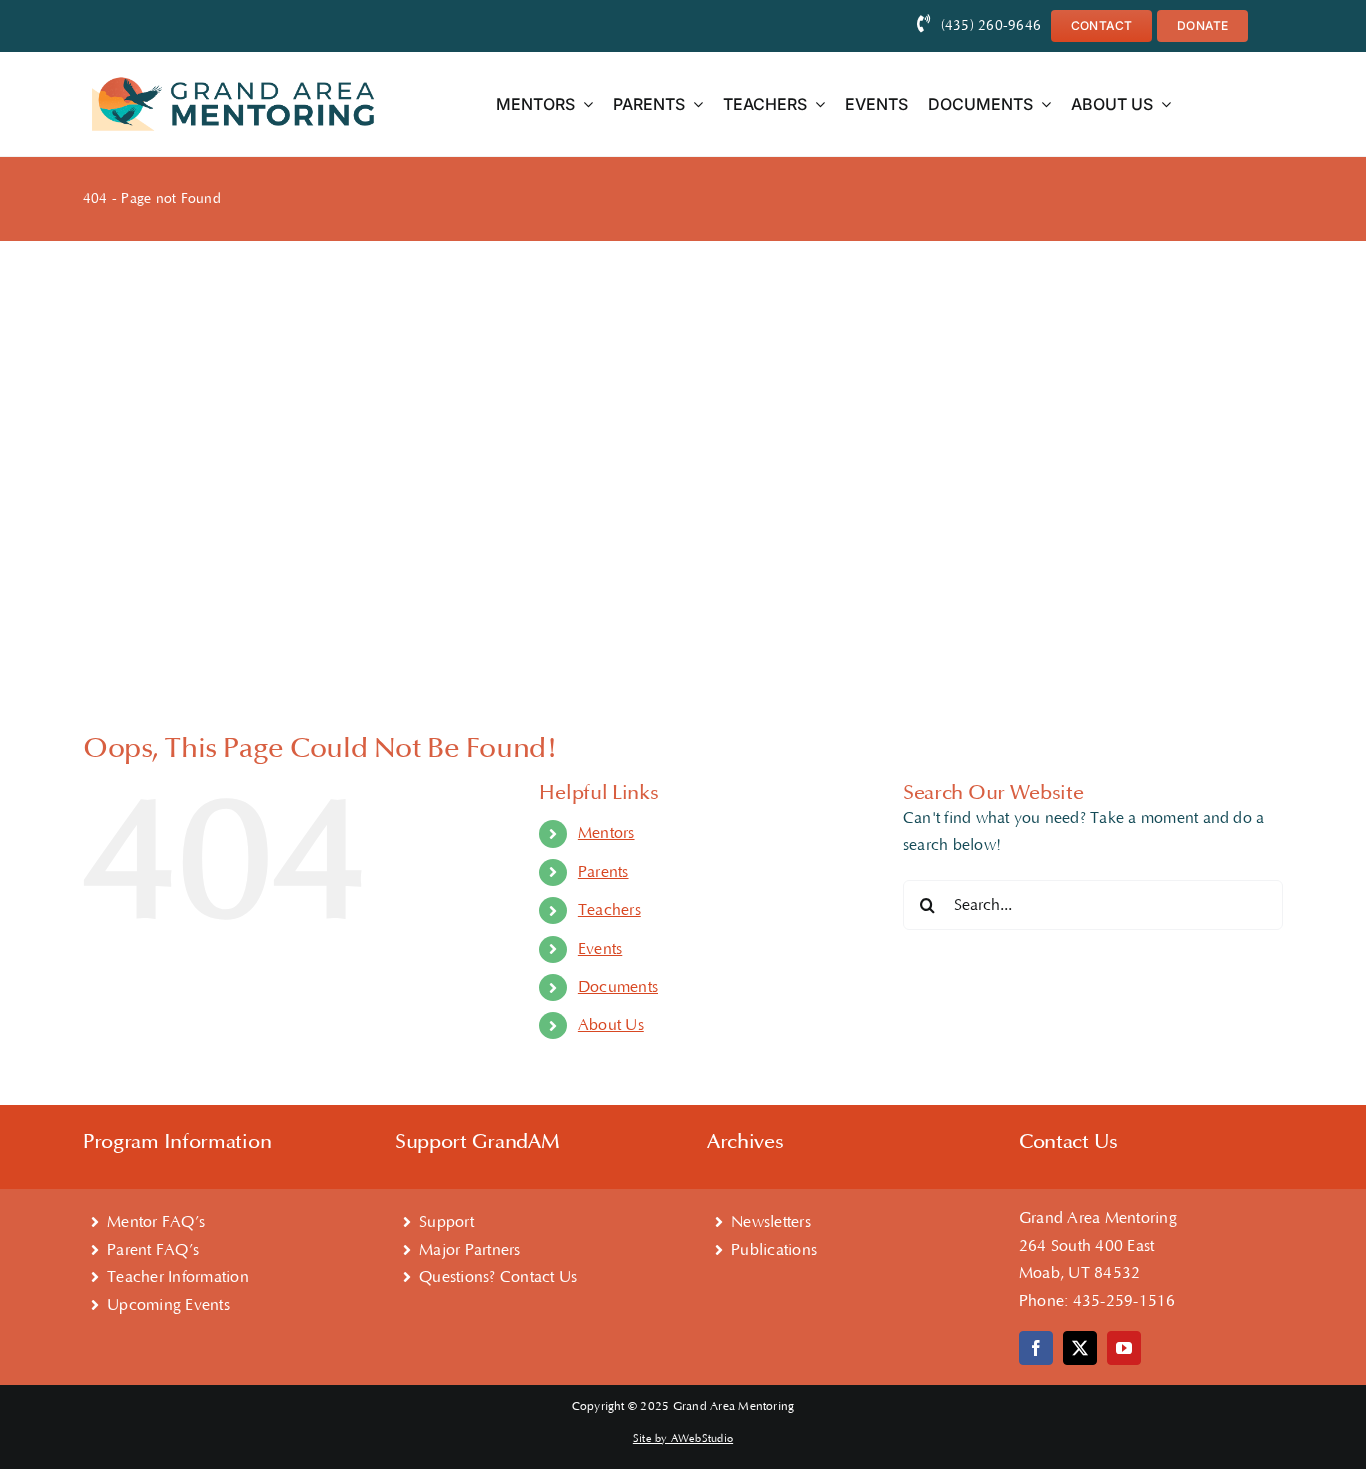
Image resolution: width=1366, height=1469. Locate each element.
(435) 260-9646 (991, 26)
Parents (603, 872)
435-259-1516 (1124, 1301)
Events (600, 949)
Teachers (609, 910)
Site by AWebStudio (683, 1439)
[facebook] (1036, 1348)
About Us (611, 1025)
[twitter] (1080, 1348)
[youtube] (1124, 1348)
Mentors (606, 833)
